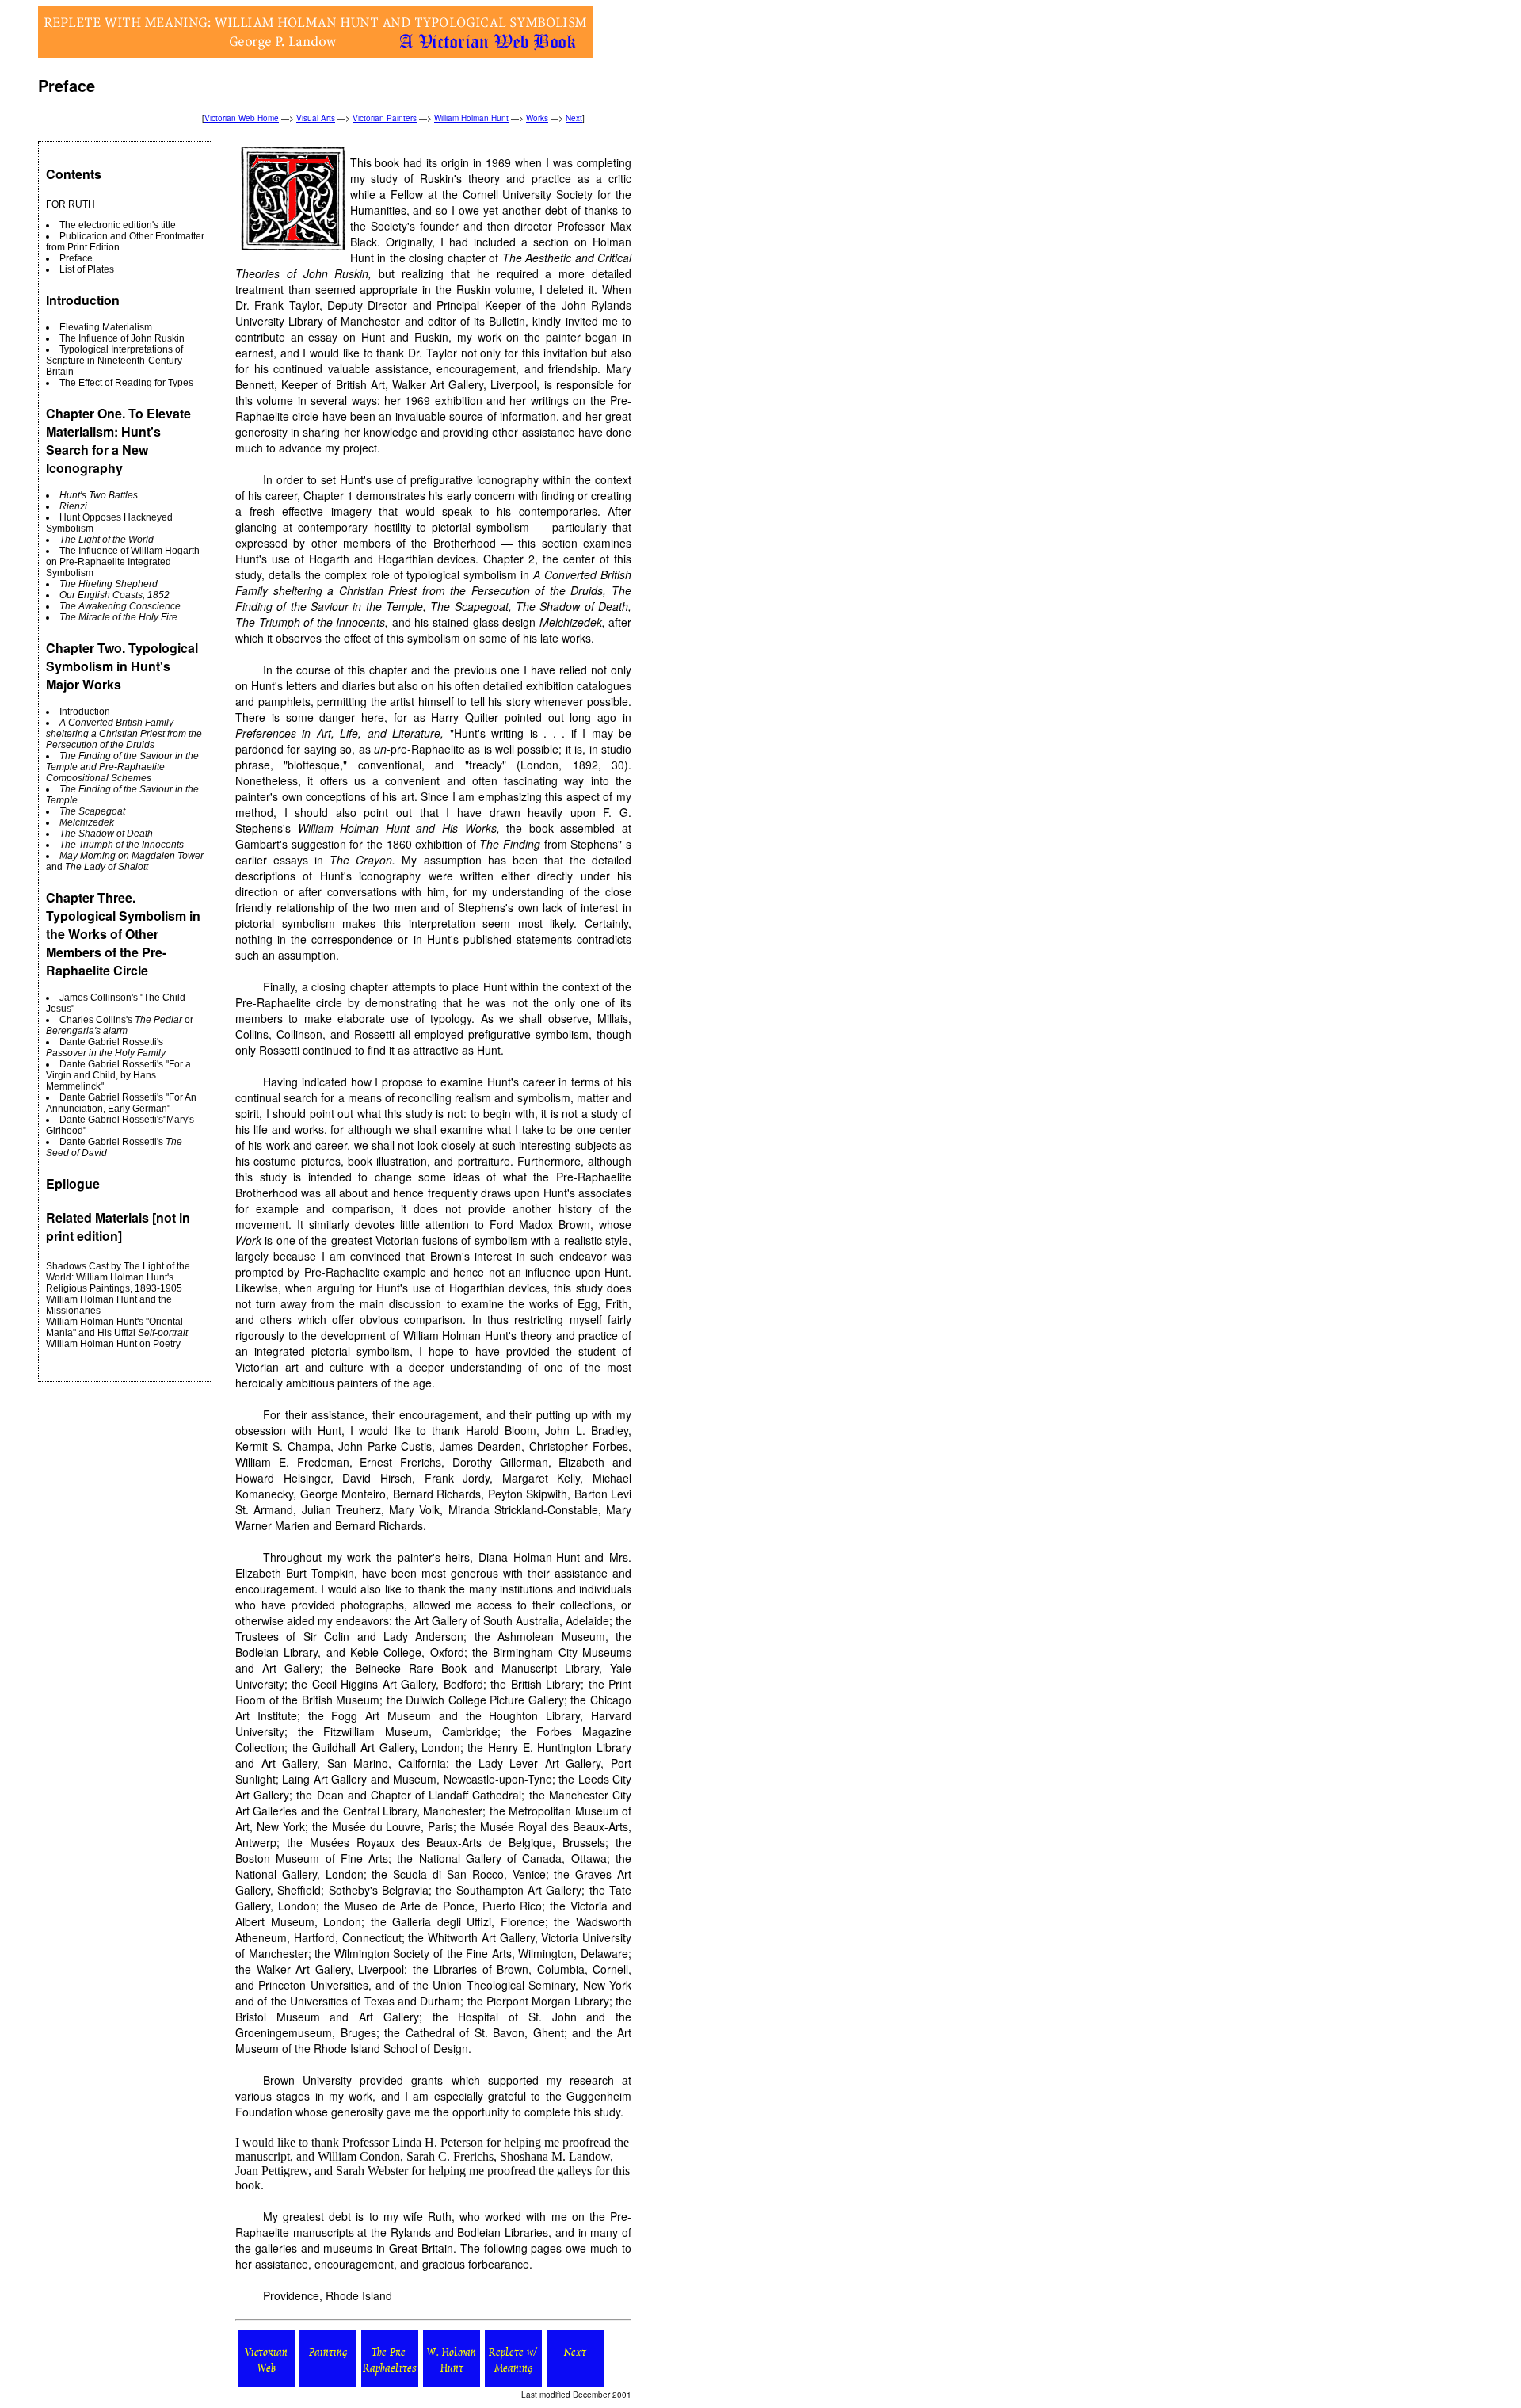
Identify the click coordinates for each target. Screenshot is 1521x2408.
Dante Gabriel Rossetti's (106, 1048)
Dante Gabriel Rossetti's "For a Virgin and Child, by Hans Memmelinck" (118, 1075)
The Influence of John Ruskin (122, 338)
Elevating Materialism (106, 327)
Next (574, 118)
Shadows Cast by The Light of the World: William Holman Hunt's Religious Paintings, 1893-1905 (118, 1277)
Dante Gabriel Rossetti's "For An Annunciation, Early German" (121, 1103)
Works (537, 118)
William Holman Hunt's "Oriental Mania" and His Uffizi (117, 1327)
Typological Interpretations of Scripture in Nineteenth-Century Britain (114, 361)
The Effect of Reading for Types (126, 383)
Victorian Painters (385, 118)
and (125, 861)
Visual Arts (316, 118)
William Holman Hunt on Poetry (113, 1344)
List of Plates (87, 269)
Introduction (85, 712)
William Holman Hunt (471, 118)
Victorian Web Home (242, 118)
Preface (76, 258)
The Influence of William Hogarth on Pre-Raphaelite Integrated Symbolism (123, 562)
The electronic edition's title (118, 225)
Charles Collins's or (120, 1025)
